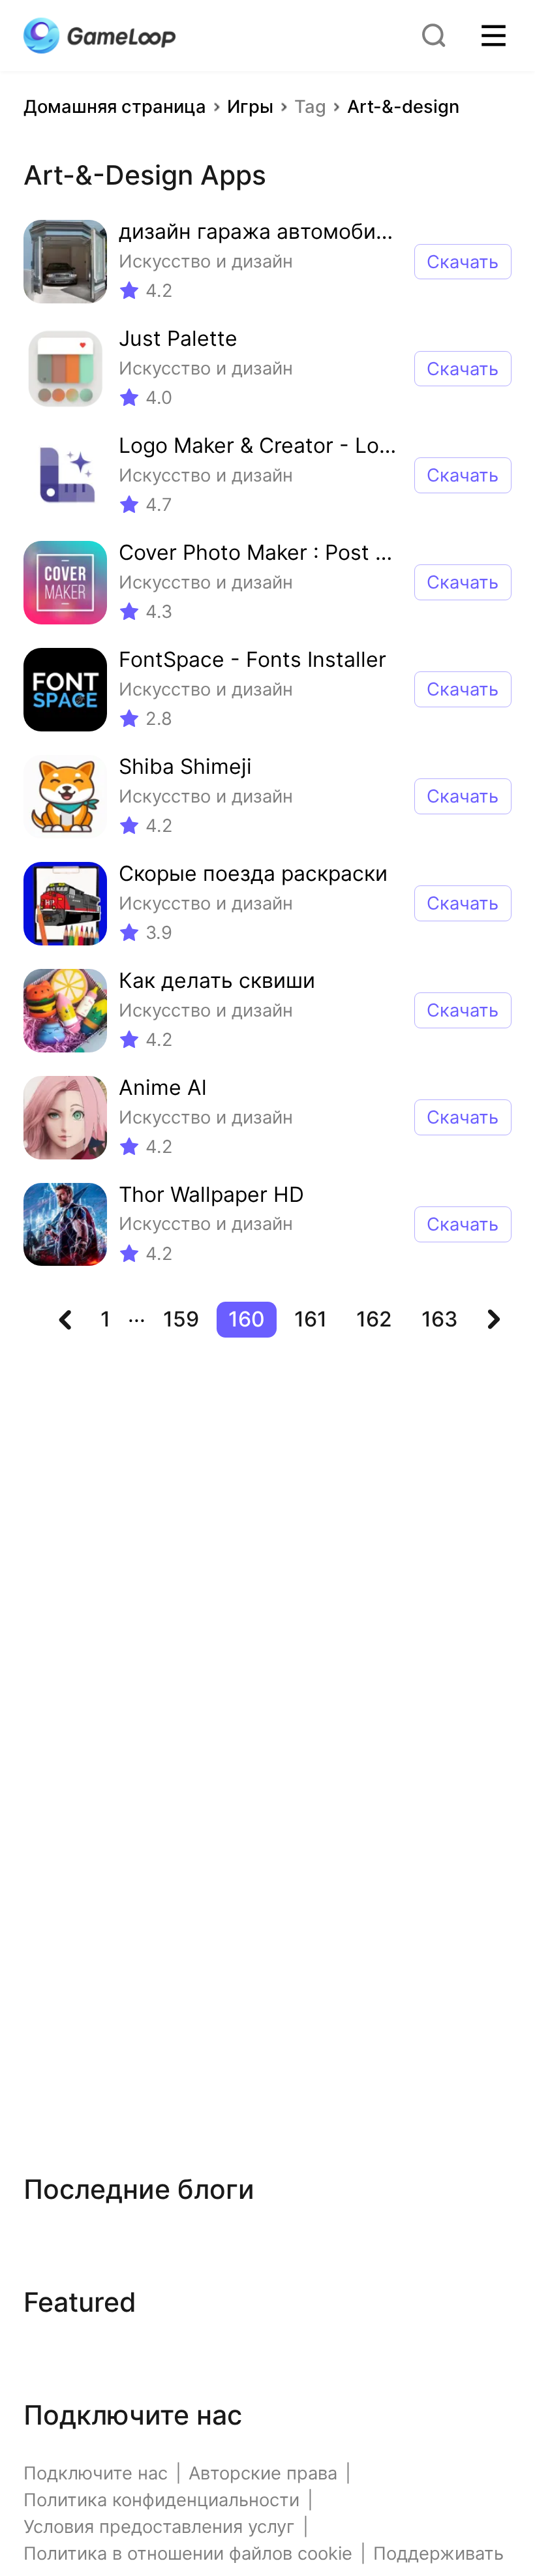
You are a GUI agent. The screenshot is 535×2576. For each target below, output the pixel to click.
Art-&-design (403, 107)
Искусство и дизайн (206, 261)
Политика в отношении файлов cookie (188, 2553)
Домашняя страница (115, 107)
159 (181, 1319)
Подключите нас (96, 2473)
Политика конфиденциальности (161, 2500)
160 (247, 1319)
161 (311, 1319)
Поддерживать (438, 2553)
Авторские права (263, 2473)
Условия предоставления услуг (159, 2527)
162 (374, 1319)
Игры (250, 107)
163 (440, 1319)
